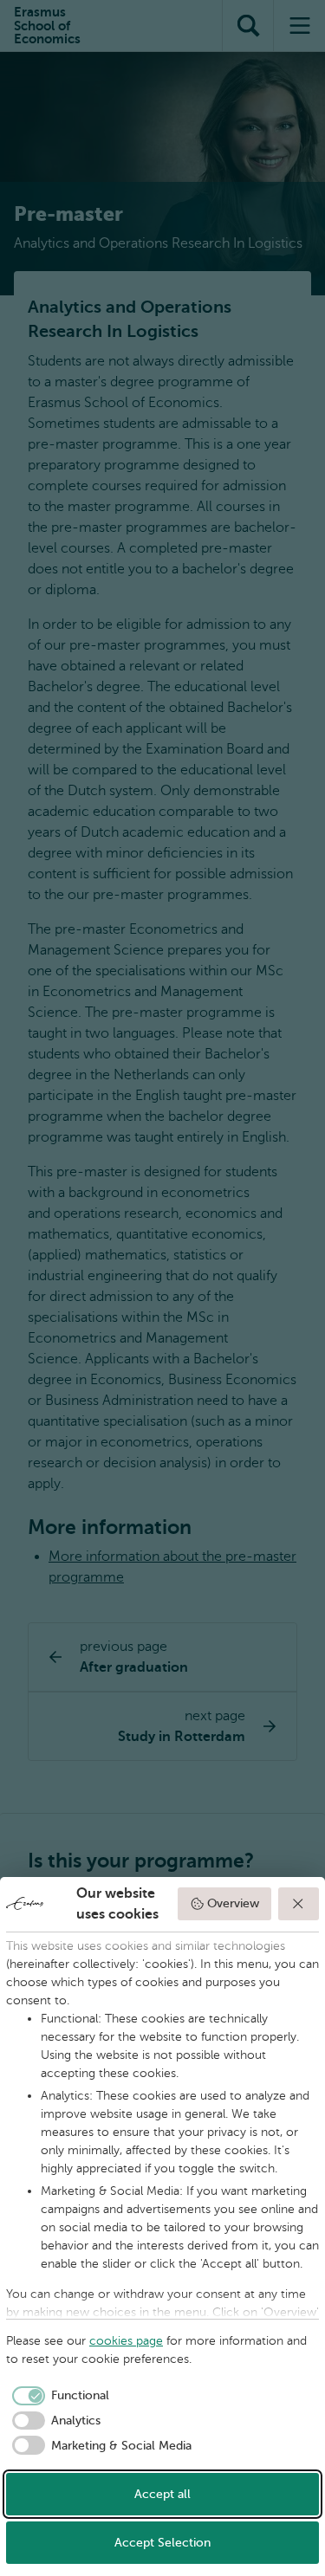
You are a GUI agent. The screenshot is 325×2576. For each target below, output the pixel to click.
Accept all (162, 2494)
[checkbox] (58, 2396)
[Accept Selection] (299, 1904)
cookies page (126, 2341)
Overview (233, 1903)
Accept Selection (162, 2543)
